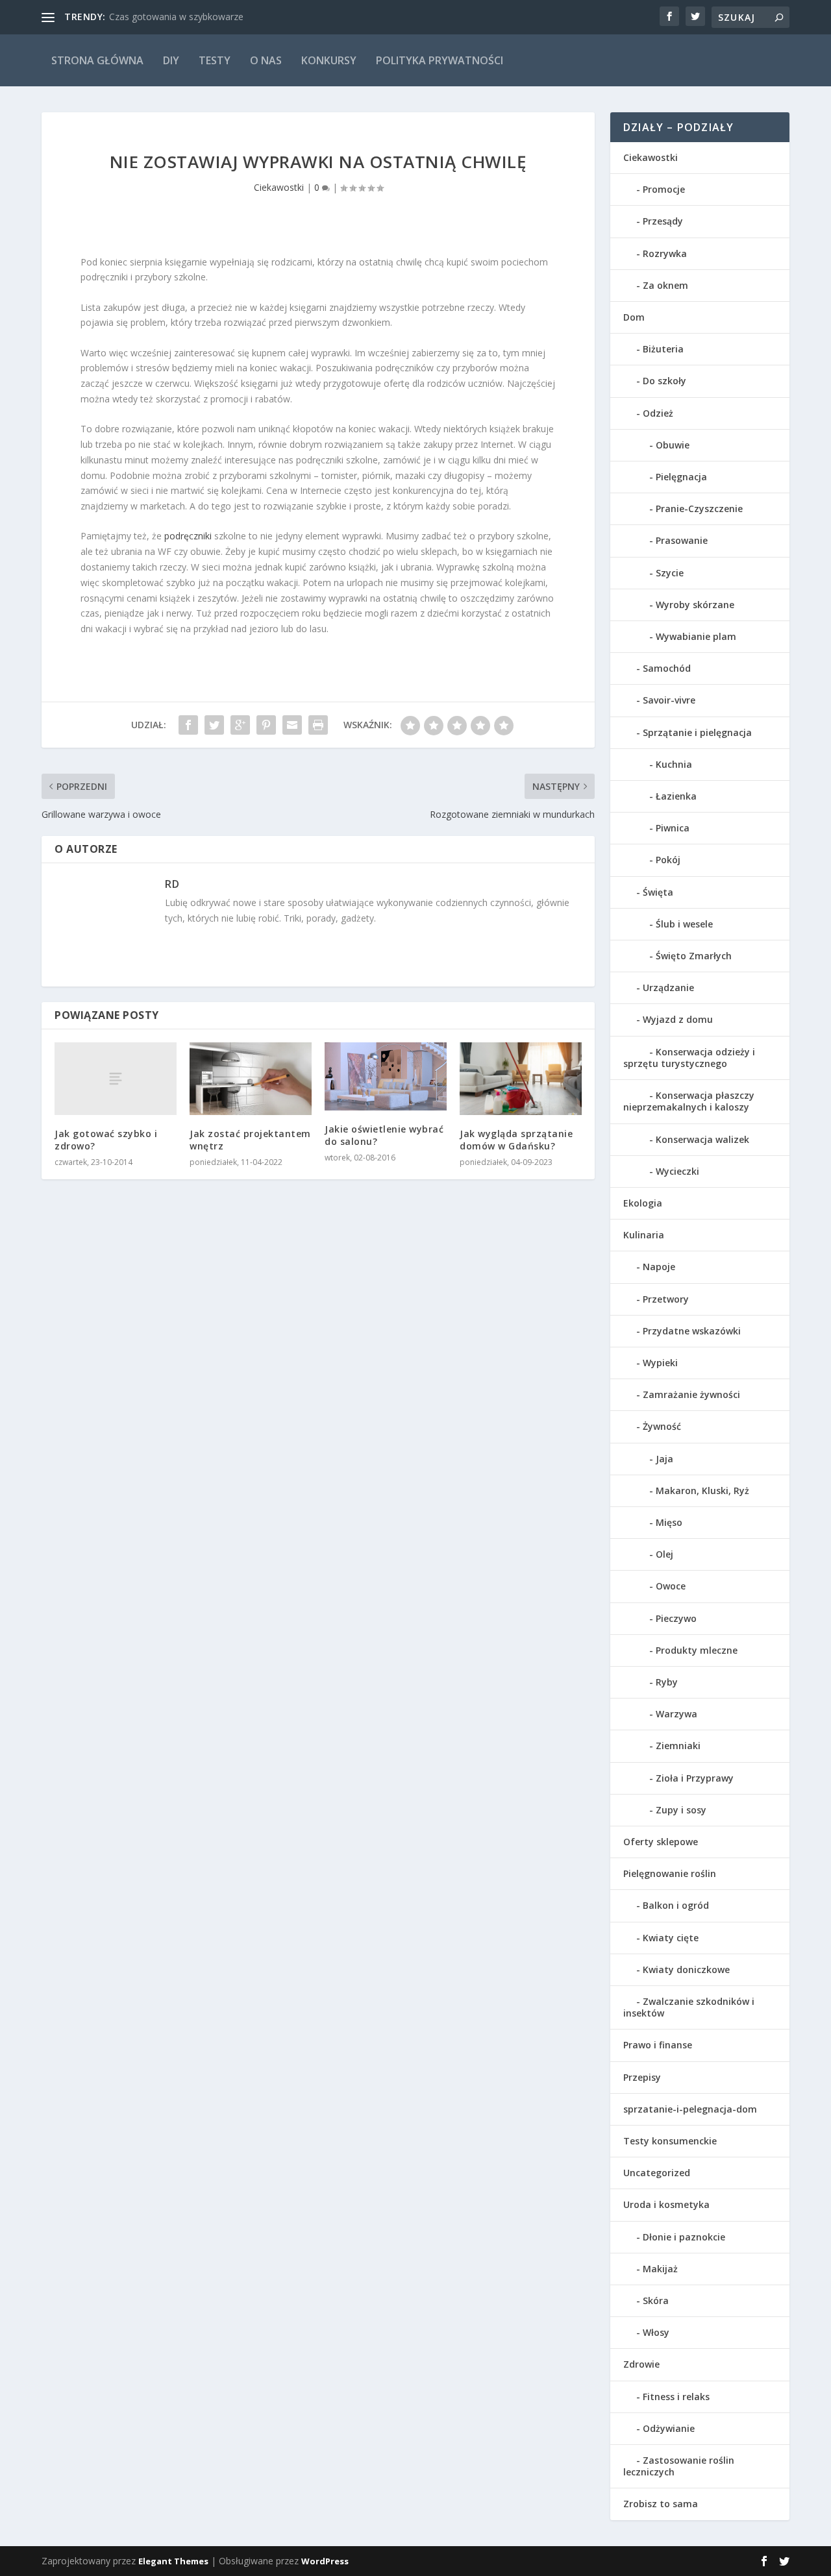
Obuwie (673, 445)
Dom (634, 317)
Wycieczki (677, 1171)
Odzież (658, 413)
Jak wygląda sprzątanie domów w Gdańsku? (516, 1139)
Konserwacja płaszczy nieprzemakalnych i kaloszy (689, 1101)
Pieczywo (676, 1618)
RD (172, 884)
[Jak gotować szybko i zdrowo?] (116, 1079)
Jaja (664, 1459)
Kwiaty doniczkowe (686, 1969)
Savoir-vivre (669, 700)
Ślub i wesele (684, 924)
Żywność (662, 1426)
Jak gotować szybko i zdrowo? (106, 1139)
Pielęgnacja (681, 477)
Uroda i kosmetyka (666, 2204)
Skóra (656, 2300)
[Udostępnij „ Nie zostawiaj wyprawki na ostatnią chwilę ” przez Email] (292, 725)
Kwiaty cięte (671, 1938)
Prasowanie (682, 540)
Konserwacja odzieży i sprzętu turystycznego (689, 1058)
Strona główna (97, 60)
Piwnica (673, 828)
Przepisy (642, 2077)
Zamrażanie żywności (691, 1394)
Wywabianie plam (696, 636)
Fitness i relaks (676, 2397)
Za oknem (665, 285)
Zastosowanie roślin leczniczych (679, 2466)
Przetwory (666, 1299)
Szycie (670, 573)
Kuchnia (674, 764)
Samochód (667, 668)
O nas (266, 60)
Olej (664, 1554)
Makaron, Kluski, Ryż (702, 1490)
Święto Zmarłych (694, 956)
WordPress (325, 2561)
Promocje (664, 189)
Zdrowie (641, 2364)
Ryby (667, 1682)
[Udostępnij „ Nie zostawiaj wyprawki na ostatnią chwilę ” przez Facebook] (188, 725)
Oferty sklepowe (661, 1842)
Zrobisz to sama (661, 2504)
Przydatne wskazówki (692, 1331)
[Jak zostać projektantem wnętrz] (251, 1079)
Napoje (659, 1267)
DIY (171, 60)
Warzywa (676, 1714)
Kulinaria (644, 1235)
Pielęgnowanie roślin (670, 1873)
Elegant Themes (173, 2561)
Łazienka (676, 796)
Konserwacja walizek (702, 1139)
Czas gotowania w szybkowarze (176, 17)
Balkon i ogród (676, 1905)
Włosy (656, 2332)
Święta (658, 892)
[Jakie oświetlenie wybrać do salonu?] (386, 1077)
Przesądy (663, 221)
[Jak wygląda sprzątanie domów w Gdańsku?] (521, 1079)
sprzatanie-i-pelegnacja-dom (690, 2109)
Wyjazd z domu (678, 1019)
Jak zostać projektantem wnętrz (250, 1139)
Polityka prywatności (440, 60)
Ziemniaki (678, 1746)
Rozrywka (665, 253)
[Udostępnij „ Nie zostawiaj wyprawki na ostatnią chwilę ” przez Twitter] (214, 725)
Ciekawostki (279, 187)
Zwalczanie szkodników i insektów (689, 2007)
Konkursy (329, 60)
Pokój (668, 860)
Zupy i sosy (681, 1810)
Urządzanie (668, 987)
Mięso (669, 1522)
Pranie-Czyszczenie (699, 509)
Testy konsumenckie (670, 2141)
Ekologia (643, 1203)
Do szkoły (664, 381)
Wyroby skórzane (695, 605)
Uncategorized (657, 2173)
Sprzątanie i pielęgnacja (697, 732)
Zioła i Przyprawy (695, 1778)
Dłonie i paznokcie (684, 2237)
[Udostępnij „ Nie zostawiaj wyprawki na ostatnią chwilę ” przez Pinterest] (266, 725)
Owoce (671, 1586)
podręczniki (189, 536)
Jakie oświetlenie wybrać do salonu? (384, 1135)
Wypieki (660, 1363)
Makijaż (660, 2269)
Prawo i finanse (658, 2045)
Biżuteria (663, 349)
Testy (215, 60)
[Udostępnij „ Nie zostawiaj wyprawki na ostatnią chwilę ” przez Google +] (240, 725)
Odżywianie (669, 2428)
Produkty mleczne (697, 1650)
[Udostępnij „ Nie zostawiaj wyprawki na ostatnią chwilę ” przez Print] (318, 725)
